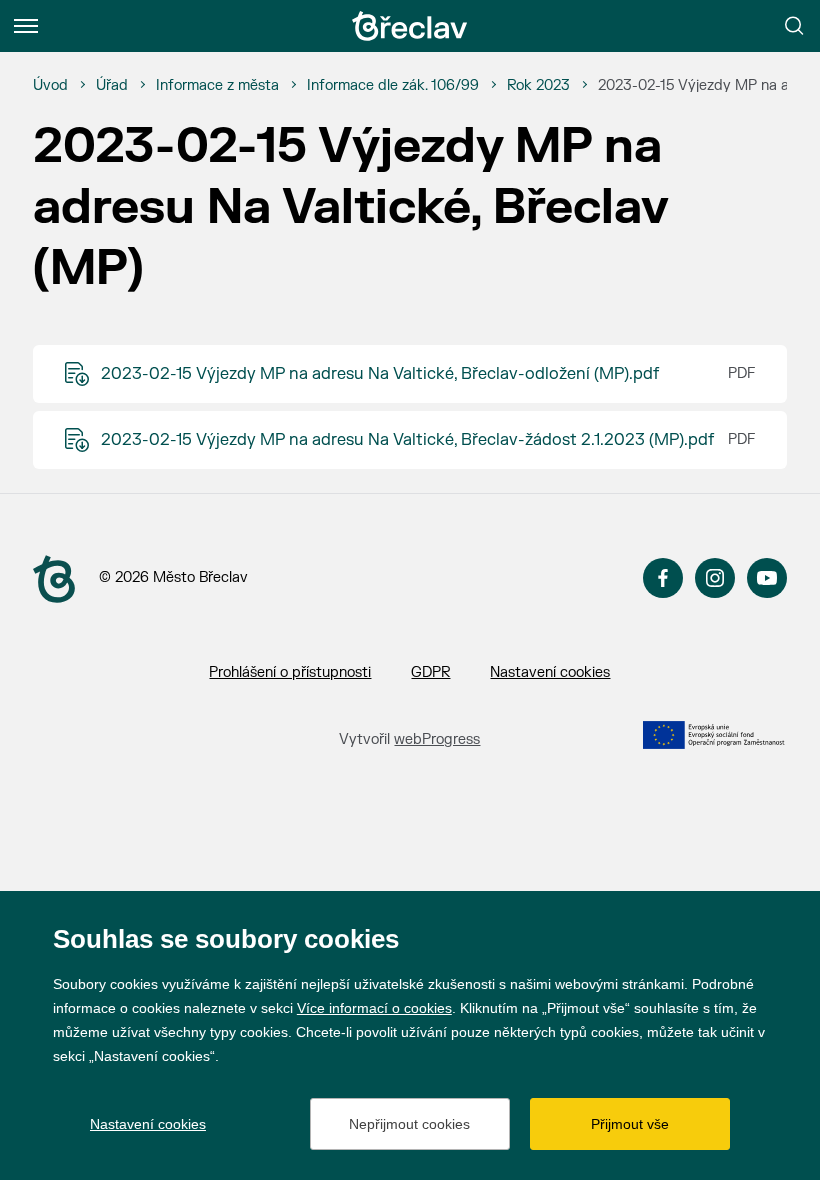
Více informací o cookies (374, 1008)
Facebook (663, 578)
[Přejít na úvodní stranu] (54, 579)
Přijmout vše (630, 1124)
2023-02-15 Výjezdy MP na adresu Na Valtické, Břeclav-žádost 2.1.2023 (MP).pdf (407, 440)
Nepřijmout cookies (409, 1124)
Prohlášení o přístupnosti (290, 672)
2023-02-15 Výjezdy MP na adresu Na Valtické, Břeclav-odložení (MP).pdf (380, 374)
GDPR (430, 672)
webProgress (437, 739)
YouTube (767, 578)
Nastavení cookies (550, 672)
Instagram (715, 578)
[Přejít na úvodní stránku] (410, 26)
